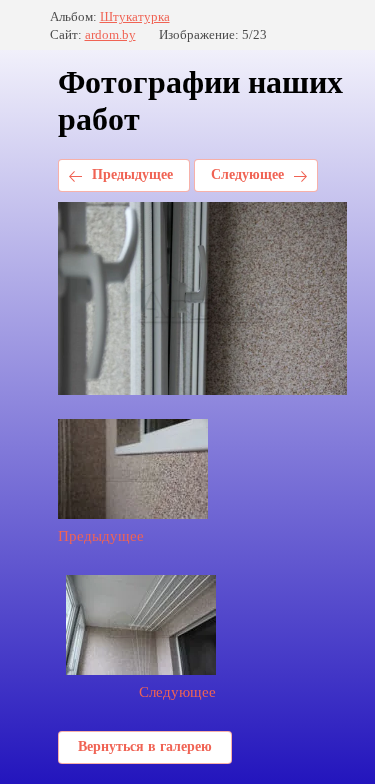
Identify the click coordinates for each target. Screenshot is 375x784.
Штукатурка (135, 16)
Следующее (247, 174)
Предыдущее (132, 174)
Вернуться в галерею (145, 746)
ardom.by (110, 34)
